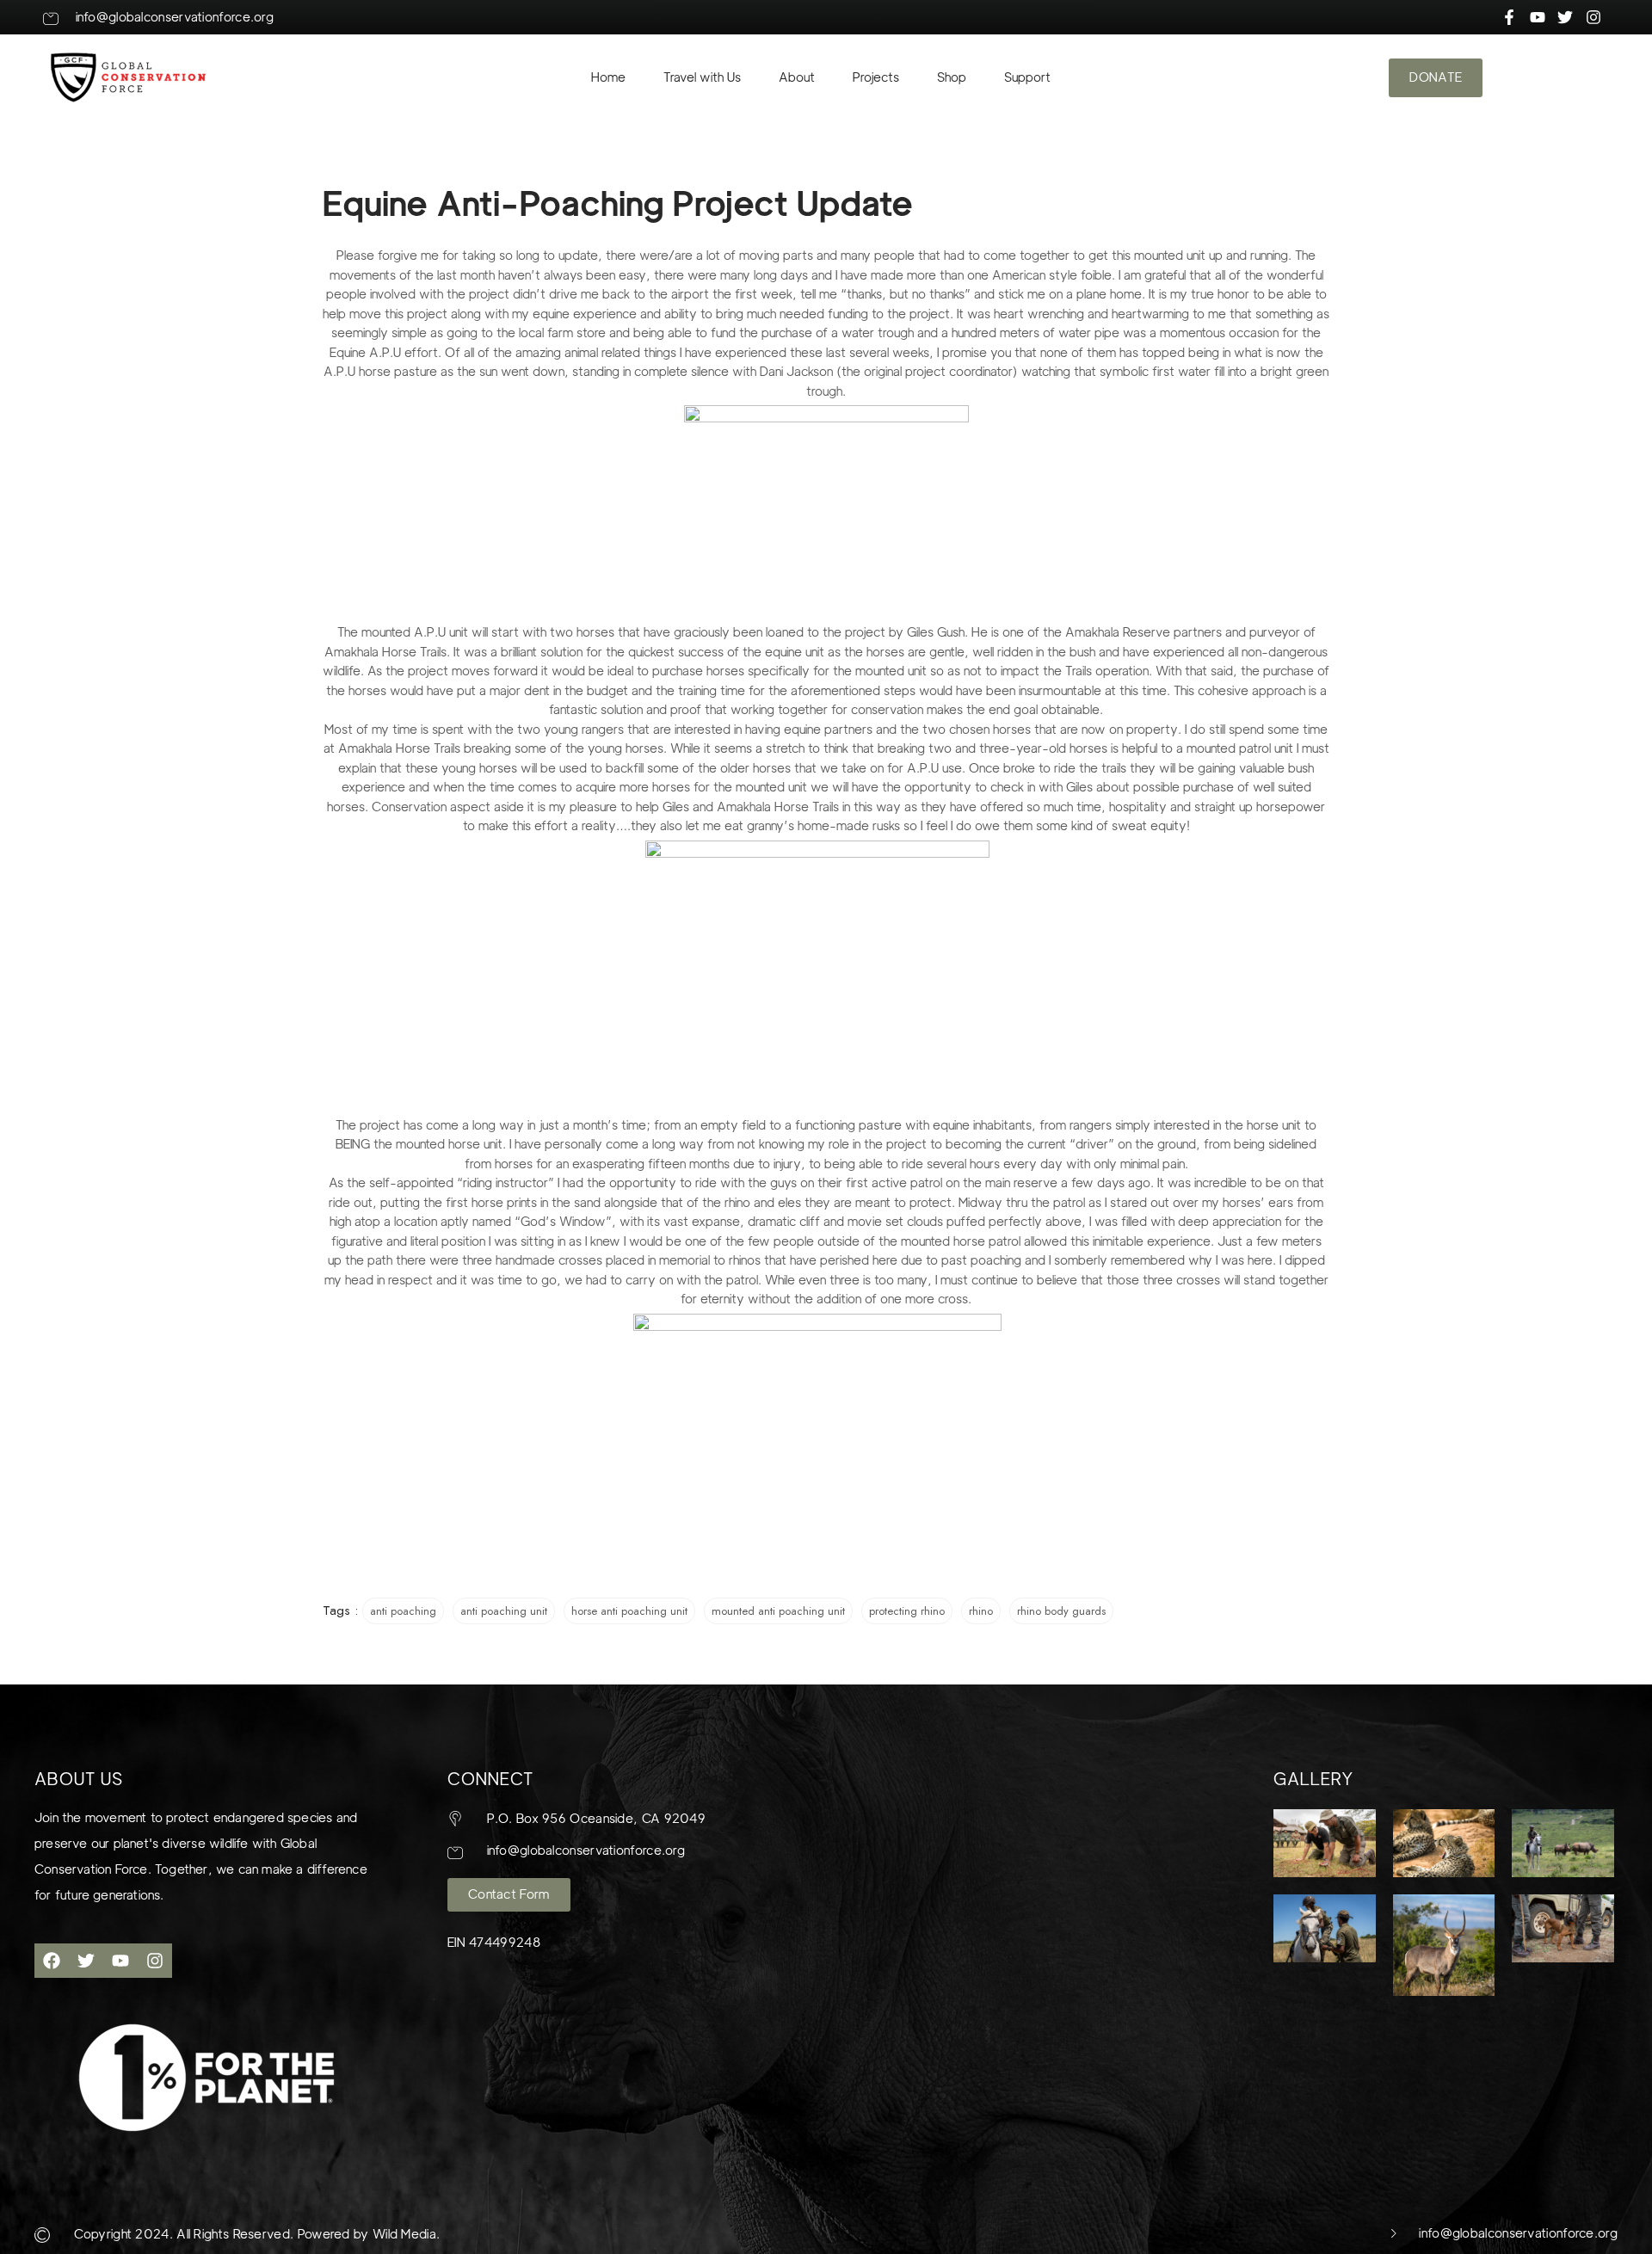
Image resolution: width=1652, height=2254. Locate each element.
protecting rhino (907, 1611)
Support (1027, 77)
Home (608, 77)
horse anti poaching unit (629, 1611)
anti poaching (403, 1611)
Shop (952, 77)
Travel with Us (702, 77)
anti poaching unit (504, 1611)
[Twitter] (86, 1961)
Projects (876, 77)
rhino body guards (1061, 1611)
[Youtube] (120, 1961)
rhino (981, 1611)
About (797, 77)
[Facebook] (52, 1961)
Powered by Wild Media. (367, 2234)
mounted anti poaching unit (778, 1611)
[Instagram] (155, 1961)
